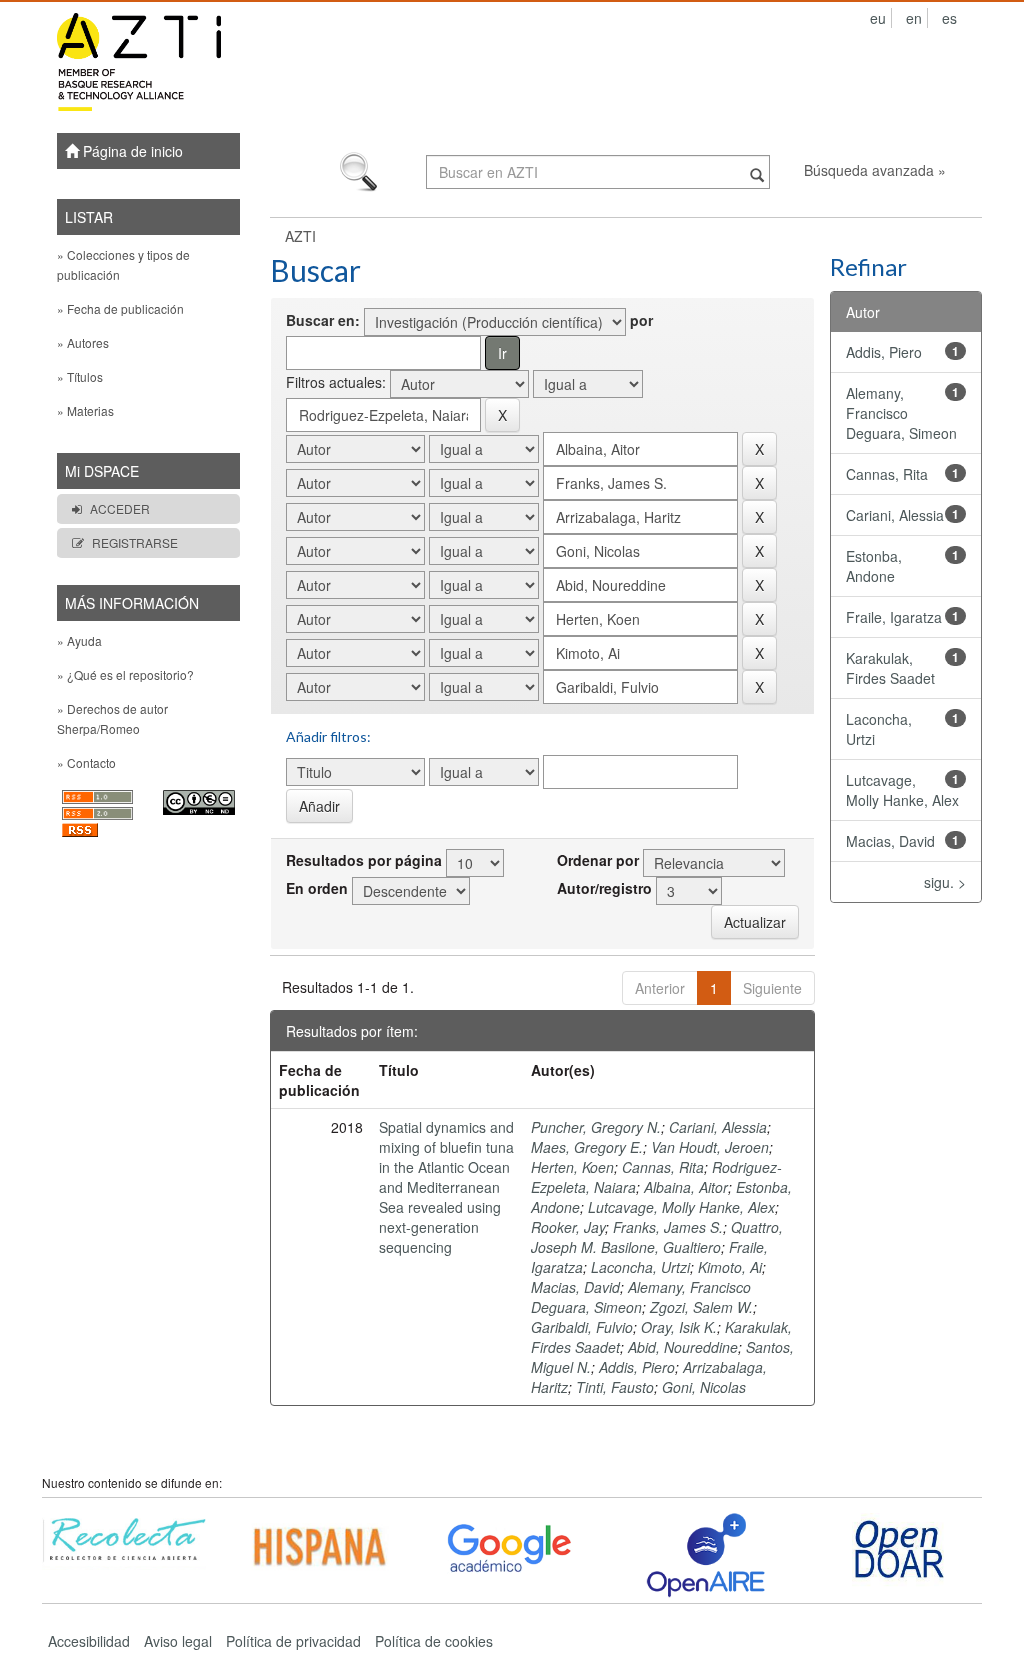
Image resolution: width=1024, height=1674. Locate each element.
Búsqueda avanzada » (875, 170)
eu (878, 18)
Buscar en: (323, 320)
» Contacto (86, 762)
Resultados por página (364, 860)
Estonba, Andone (874, 566)
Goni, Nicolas (704, 1387)
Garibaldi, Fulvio (582, 1327)
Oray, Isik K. (679, 1327)
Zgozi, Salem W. (701, 1307)
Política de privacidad (293, 1641)
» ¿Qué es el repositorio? (125, 674)
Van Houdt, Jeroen (710, 1147)
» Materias (85, 410)
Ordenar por (598, 860)
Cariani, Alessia (718, 1127)
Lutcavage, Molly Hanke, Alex (681, 1207)
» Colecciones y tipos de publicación (123, 264)
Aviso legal (178, 1641)
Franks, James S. (668, 1227)
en (914, 18)
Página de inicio (131, 151)
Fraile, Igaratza (894, 617)
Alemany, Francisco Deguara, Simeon (641, 1297)
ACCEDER (120, 508)
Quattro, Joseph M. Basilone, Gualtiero (657, 1237)
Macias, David (575, 1287)
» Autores (83, 342)
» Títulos (80, 376)
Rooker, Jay (568, 1227)
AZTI (300, 236)
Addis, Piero (637, 1367)
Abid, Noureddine (683, 1347)
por (641, 320)
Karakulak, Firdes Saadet (890, 668)
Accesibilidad (89, 1641)
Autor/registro (604, 888)
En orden (317, 888)
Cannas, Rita (663, 1167)
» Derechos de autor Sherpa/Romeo (112, 718)
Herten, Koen (572, 1167)
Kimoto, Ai (730, 1267)
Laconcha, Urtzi (640, 1267)
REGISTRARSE (135, 542)
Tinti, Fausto (615, 1387)
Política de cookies (434, 1641)
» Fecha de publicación (120, 308)
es (949, 18)
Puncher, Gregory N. (596, 1127)
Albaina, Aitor (686, 1187)
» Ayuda (79, 640)
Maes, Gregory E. (587, 1147)
